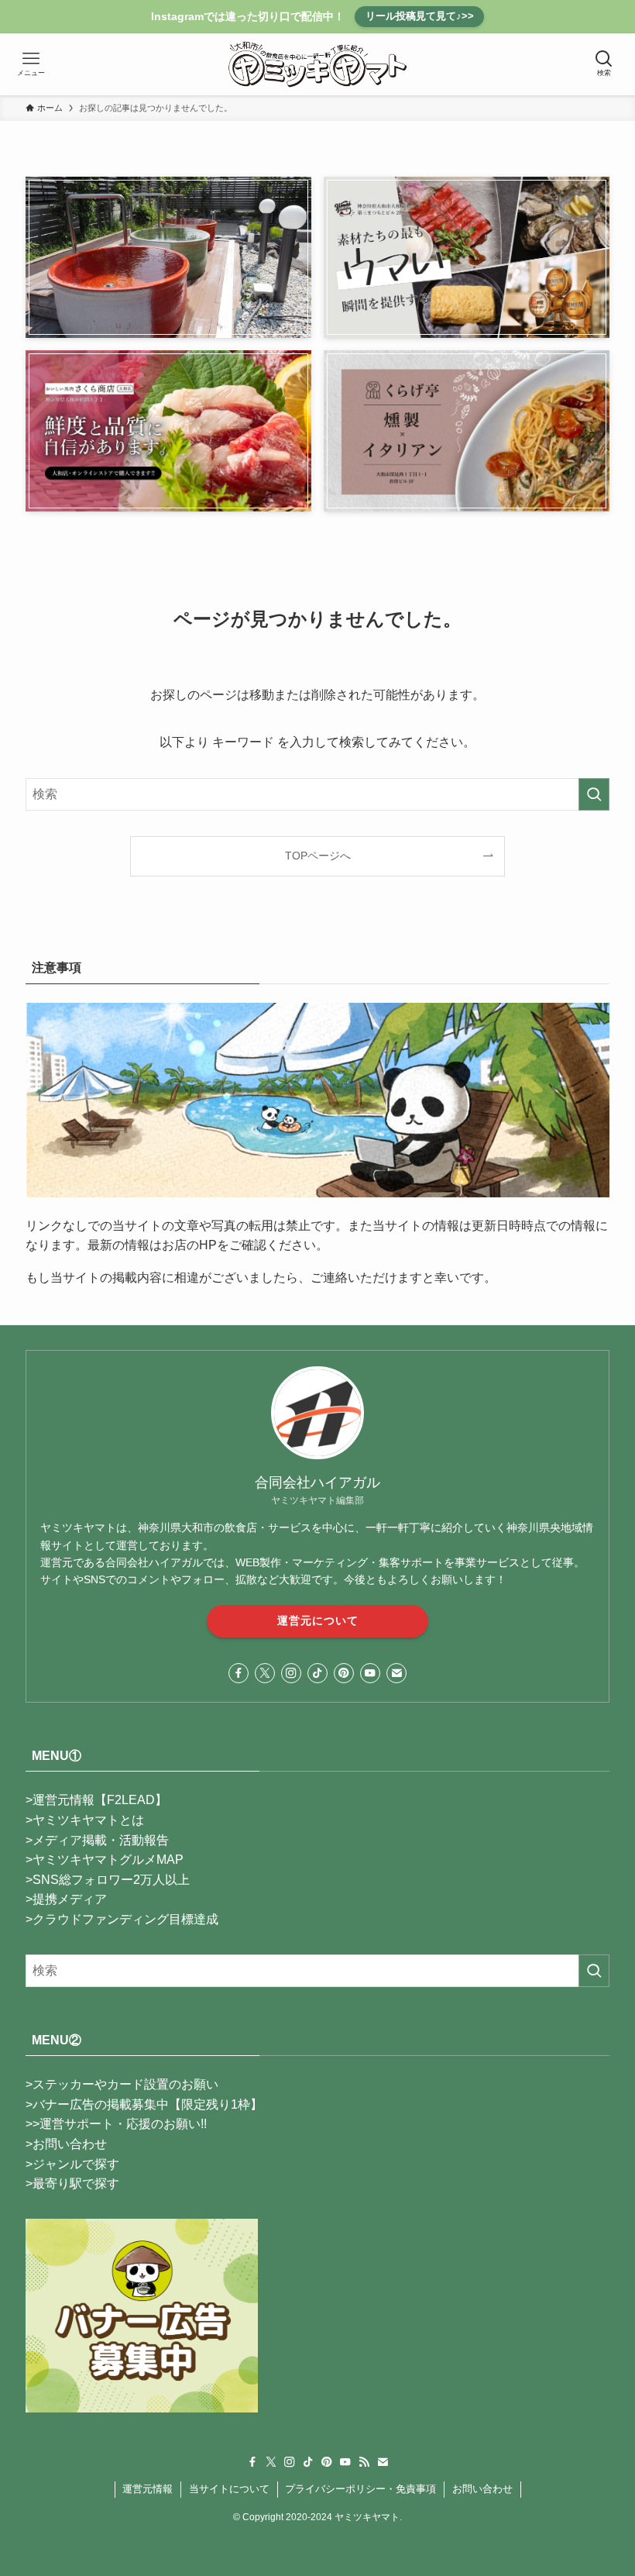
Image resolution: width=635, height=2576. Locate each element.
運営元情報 (148, 2489)
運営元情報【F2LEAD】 (100, 1800)
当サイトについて (229, 2489)
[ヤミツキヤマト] (318, 64)
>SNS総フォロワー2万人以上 (108, 1880)
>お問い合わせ (66, 2144)
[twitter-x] (265, 1673)
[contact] (396, 1673)
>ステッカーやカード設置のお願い (122, 2084)
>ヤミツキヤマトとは (85, 1820)
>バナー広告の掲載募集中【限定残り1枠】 (144, 2104)
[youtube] (370, 1673)
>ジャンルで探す (72, 2164)
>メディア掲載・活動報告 (97, 1840)
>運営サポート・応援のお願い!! (120, 2124)
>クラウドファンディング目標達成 (122, 1919)
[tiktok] (317, 1673)
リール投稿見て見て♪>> (420, 16)
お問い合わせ (482, 2489)
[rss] (364, 2462)
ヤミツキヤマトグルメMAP (108, 1860)
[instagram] (291, 1673)
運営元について (318, 1620)
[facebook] (239, 1673)
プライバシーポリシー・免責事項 (360, 2489)
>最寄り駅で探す (72, 2183)
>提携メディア (66, 1899)
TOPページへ (318, 856)
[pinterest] (344, 1673)
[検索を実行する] (594, 794)
